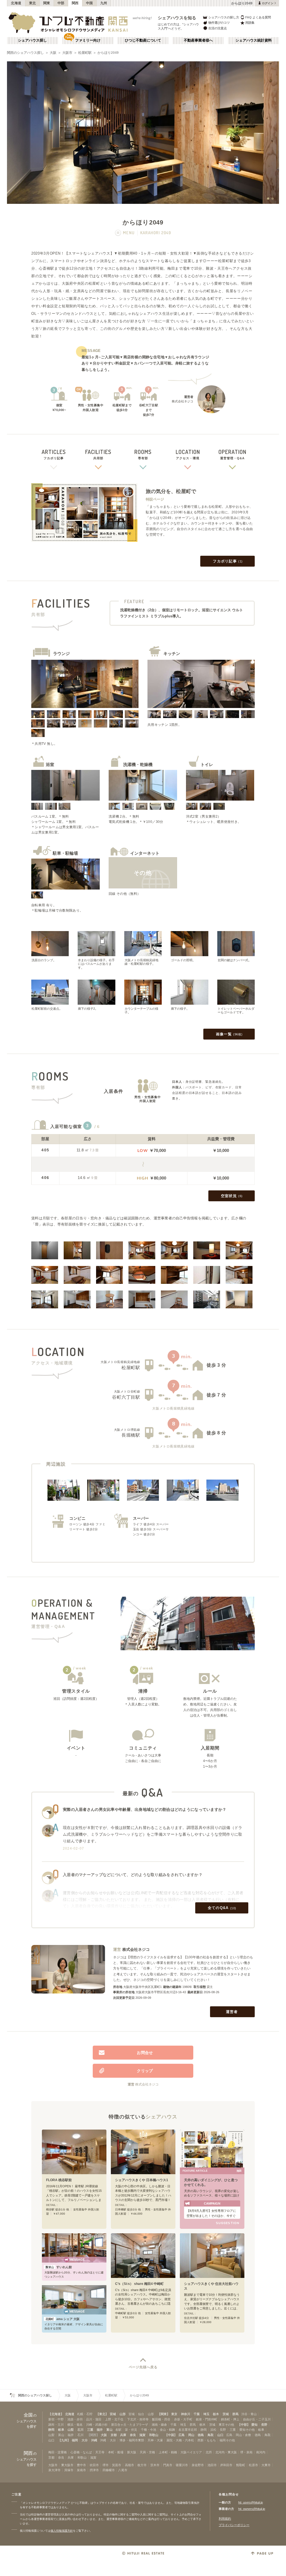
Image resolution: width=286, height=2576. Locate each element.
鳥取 (211, 2435)
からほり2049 (108, 53)
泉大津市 (54, 2470)
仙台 (141, 2414)
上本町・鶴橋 (168, 2452)
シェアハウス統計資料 (254, 40)
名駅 (118, 2430)
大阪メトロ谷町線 (127, 1391)
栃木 (216, 2414)
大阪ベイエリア (191, 2452)
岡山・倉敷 (243, 2435)
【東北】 (102, 2414)
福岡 (75, 2440)
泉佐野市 (198, 2465)
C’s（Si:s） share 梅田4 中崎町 (139, 2284)
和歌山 (154, 2435)
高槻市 (129, 2465)
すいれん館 (59, 2267)
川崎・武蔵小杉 (97, 2425)
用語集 (250, 23)
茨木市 (155, 2465)
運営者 (232, 2012)
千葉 (197, 2414)
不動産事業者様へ (198, 40)
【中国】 (171, 2435)
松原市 (253, 2465)
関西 (75, 3)
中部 (61, 3)
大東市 (266, 2465)
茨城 (226, 2414)
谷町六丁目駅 (126, 1397)
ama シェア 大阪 (63, 2319)
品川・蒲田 (94, 2419)
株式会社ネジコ (136, 1949)
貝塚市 (69, 2470)
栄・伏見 (131, 2430)
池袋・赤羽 (75, 2419)
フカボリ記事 (228, 561)
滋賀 (142, 2435)
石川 (80, 2430)
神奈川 (186, 2414)
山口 (220, 2435)
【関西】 (93, 2435)
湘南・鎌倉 (159, 2425)
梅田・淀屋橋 (58, 2452)
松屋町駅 (85, 53)
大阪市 (67, 53)
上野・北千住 (114, 2419)
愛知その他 (247, 2430)
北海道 (16, 3)
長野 (264, 2425)
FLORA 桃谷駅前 (59, 2180)
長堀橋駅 (131, 1435)
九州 (104, 3)
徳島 (201, 2435)
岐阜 (61, 2430)
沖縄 (94, 2440)
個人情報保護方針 (62, 2531)
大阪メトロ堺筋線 (127, 1430)
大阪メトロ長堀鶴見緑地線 (120, 1362)
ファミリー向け (88, 40)
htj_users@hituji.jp (251, 2502)
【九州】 (64, 2440)
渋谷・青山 (249, 2414)
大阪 (53, 53)
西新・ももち (207, 2440)
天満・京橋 (147, 2452)
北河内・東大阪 (226, 2452)
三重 (90, 2430)
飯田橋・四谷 (161, 2419)
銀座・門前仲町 (207, 2419)
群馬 (235, 2414)
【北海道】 (56, 2414)
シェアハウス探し (32, 40)
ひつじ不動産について (143, 40)
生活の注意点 (218, 28)
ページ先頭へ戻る (143, 2367)
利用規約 (225, 2519)
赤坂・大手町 (183, 2419)
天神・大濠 (155, 2440)
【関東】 (164, 2414)
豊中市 (81, 2465)
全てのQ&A (222, 1908)
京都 (114, 2435)
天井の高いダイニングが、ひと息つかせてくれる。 (211, 2182)
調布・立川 (56, 2425)
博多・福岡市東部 (132, 2440)
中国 (90, 3)
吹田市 (94, 2465)
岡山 (191, 2435)
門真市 (168, 2465)
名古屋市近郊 (188, 2430)
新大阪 (132, 2452)
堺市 (106, 2465)
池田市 (212, 2465)
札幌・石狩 (85, 2414)
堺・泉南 (246, 2452)
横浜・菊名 (75, 2425)
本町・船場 (116, 2452)
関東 (47, 3)
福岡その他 (227, 2440)
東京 (174, 2414)
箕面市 (117, 2465)
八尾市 (123, 2470)
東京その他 (226, 2425)
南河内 (261, 2452)
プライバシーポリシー (234, 2525)
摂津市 (94, 2470)
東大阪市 (67, 2465)
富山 (109, 2430)
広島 (182, 2435)
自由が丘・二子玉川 (257, 2419)
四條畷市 (109, 2470)
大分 (85, 2440)
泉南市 (81, 2470)
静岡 (51, 2430)
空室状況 (232, 1196)
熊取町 (241, 2465)
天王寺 (100, 2452)
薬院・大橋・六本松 (180, 2440)
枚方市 (142, 2465)
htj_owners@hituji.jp (252, 2509)
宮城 (113, 2414)
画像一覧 (229, 1034)
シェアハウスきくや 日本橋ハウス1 (142, 2180)
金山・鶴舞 (167, 2430)
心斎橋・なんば (81, 2452)
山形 (123, 2414)
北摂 (209, 2452)
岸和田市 (226, 2465)
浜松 (213, 2430)
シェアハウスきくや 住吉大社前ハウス (211, 2286)
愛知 (254, 2425)
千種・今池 (148, 2430)
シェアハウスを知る (177, 18)
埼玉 (206, 2414)
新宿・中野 (56, 2419)
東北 (33, 3)
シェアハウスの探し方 (224, 17)
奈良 (133, 2435)
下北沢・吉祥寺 (138, 2419)
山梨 (71, 2430)
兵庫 (123, 2435)
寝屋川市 (182, 2465)
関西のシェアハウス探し (25, 53)
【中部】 (244, 2425)
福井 (100, 2430)
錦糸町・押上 (230, 2419)
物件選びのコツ (219, 23)
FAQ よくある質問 (258, 17)
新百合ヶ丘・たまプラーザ (130, 2425)
